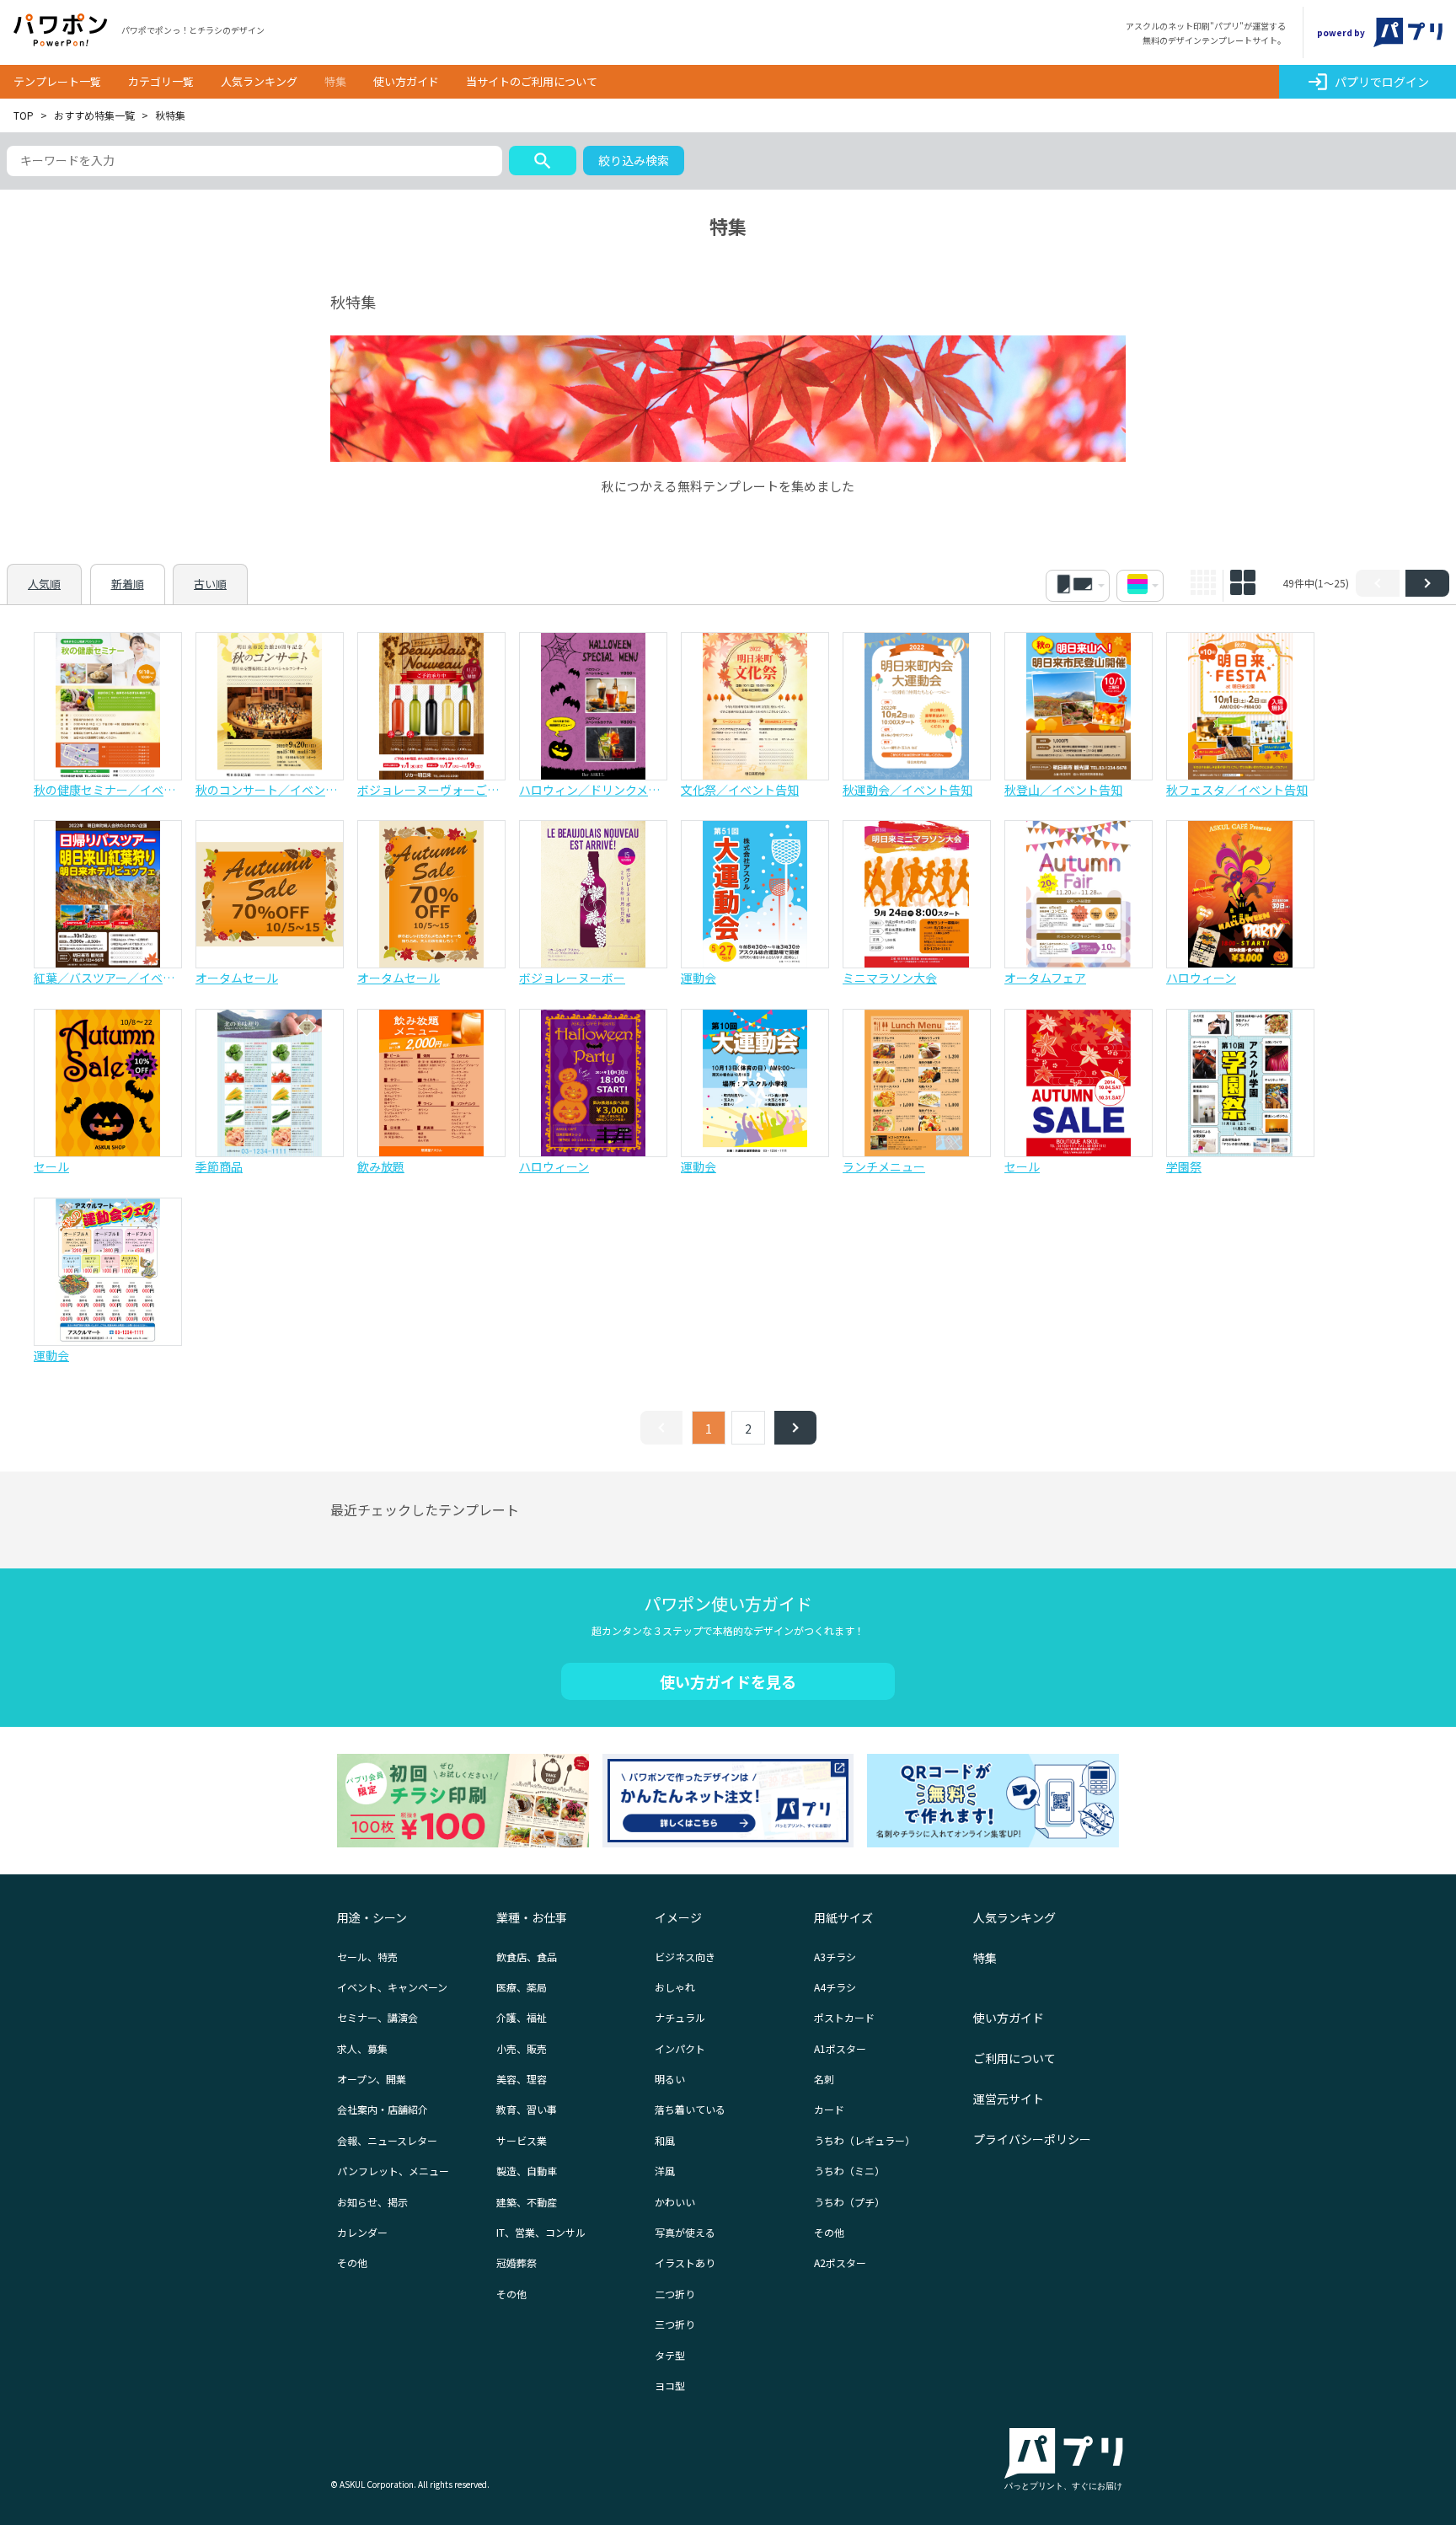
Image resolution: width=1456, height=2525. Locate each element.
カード (829, 2109)
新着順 (128, 584)
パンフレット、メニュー (393, 2171)
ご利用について (1014, 2058)
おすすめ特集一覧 (94, 115)
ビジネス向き (685, 1957)
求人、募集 (362, 2048)
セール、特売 (367, 1957)
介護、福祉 (522, 2017)
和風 (665, 2140)
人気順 (44, 584)
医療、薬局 (522, 1987)
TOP (24, 115)
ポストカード (844, 2017)
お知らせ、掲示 (372, 2202)
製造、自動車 (527, 2171)
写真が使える (685, 2232)
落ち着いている (690, 2109)
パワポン (61, 30)
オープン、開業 (372, 2079)
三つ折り (675, 2324)
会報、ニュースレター (387, 2140)
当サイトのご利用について (532, 81)
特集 (335, 81)
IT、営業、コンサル (541, 2232)
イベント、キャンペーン (392, 1987)
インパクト (680, 2048)
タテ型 (670, 2355)
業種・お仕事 (532, 1917)
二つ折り (675, 2294)
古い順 (210, 584)
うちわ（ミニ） (849, 2171)
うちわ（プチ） (849, 2202)
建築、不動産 (527, 2202)
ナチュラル (680, 2017)
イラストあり (685, 2262)
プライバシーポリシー (1032, 2139)
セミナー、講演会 (377, 2017)
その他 (352, 2262)
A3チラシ (835, 1957)
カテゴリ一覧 (161, 81)
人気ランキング (259, 81)
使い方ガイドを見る (728, 1681)
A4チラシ (835, 1987)
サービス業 (522, 2140)
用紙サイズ (843, 1917)
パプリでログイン (1368, 82)
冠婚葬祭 (517, 2262)
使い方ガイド (406, 81)
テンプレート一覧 (57, 81)
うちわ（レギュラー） (864, 2140)
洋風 (665, 2171)
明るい (670, 2079)
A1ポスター (840, 2048)
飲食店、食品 (527, 1957)
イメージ (678, 1917)
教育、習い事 (527, 2109)
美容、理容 (522, 2079)
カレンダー (362, 2232)
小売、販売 (522, 2048)
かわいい (675, 2202)
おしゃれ (675, 1987)
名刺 (824, 2079)
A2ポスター (840, 2262)
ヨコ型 (670, 2386)
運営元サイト (1009, 2099)
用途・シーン (372, 1917)
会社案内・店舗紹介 (383, 2109)
